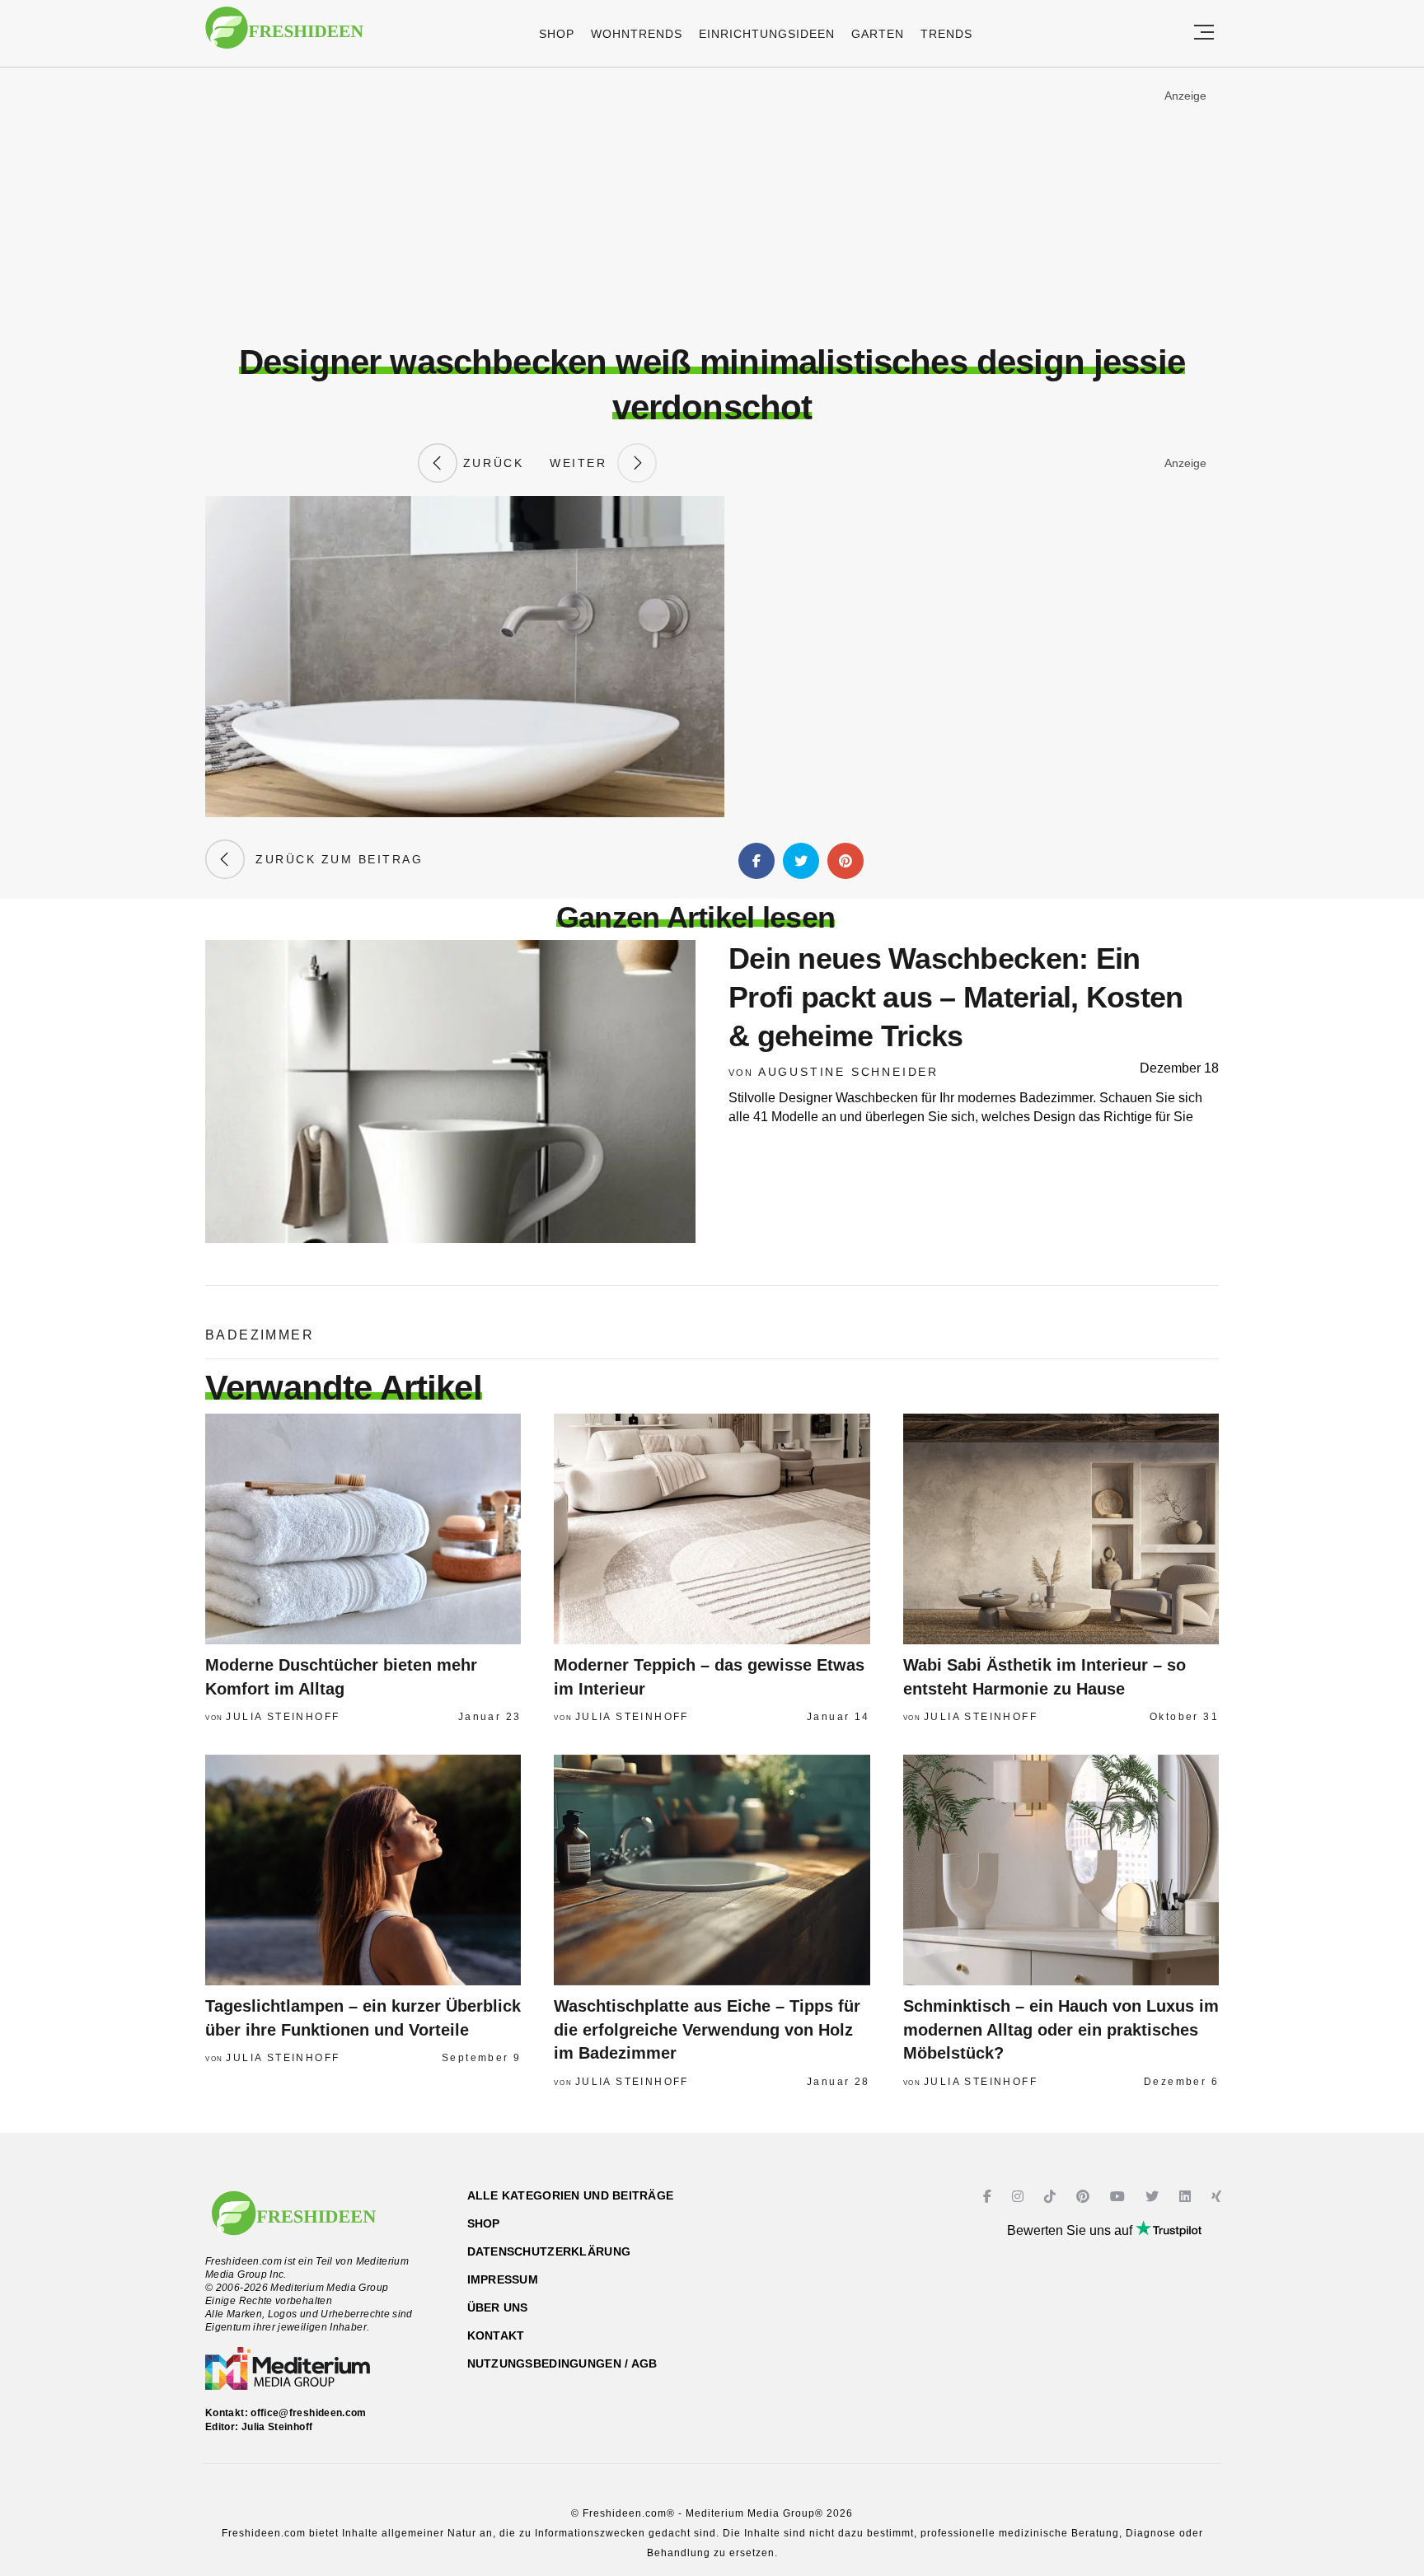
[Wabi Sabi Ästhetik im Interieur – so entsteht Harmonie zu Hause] (1061, 1529)
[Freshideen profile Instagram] (1020, 2197)
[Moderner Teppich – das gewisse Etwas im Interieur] (712, 1529)
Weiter (583, 463)
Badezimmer (260, 1335)
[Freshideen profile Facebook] (989, 2197)
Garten (878, 34)
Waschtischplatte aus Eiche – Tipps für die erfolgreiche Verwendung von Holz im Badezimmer (707, 2029)
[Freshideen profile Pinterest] (1085, 2197)
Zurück (490, 463)
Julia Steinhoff (283, 1717)
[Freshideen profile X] (1154, 2197)
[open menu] (1204, 33)
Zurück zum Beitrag (334, 859)
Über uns (498, 2307)
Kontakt (496, 2335)
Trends (946, 34)
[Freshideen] (284, 36)
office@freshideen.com (309, 2413)
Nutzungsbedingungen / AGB (562, 2363)
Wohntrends (637, 34)
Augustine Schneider (848, 1072)
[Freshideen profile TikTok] (1052, 2197)
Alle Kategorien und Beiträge (571, 2195)
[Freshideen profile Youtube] (1120, 2197)
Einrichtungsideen (767, 34)
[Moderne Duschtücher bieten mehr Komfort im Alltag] (363, 1529)
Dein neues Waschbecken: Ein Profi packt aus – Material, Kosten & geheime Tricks (956, 997)
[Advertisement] (712, 205)
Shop (557, 34)
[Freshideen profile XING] (1218, 2197)
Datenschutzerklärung (549, 2251)
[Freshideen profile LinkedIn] (1187, 2197)
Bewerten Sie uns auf (1071, 2230)
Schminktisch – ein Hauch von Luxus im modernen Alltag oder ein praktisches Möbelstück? (1061, 2029)
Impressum (503, 2279)
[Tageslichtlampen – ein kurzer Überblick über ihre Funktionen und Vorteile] (363, 1870)
